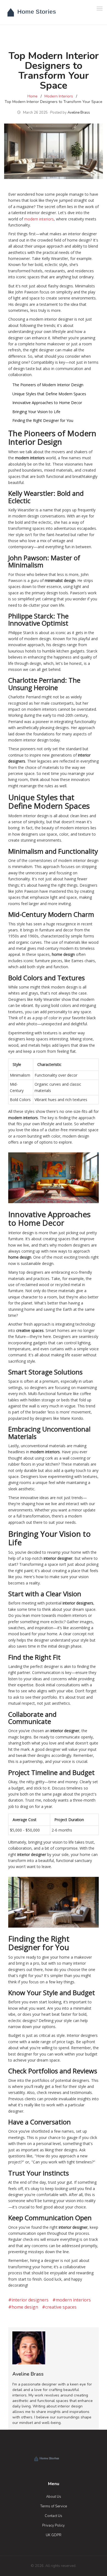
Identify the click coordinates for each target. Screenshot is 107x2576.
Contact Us (54, 2516)
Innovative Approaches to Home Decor (47, 403)
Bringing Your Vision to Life (36, 412)
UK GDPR (54, 2535)
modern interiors (39, 219)
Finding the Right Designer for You (43, 420)
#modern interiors (72, 2300)
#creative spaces (59, 2307)
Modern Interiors (59, 96)
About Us (54, 2497)
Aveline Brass (79, 113)
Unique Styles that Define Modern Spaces (49, 394)
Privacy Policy (54, 2525)
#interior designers (28, 2300)
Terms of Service (54, 2506)
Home (33, 96)
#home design (23, 2307)
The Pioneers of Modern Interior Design (48, 385)
